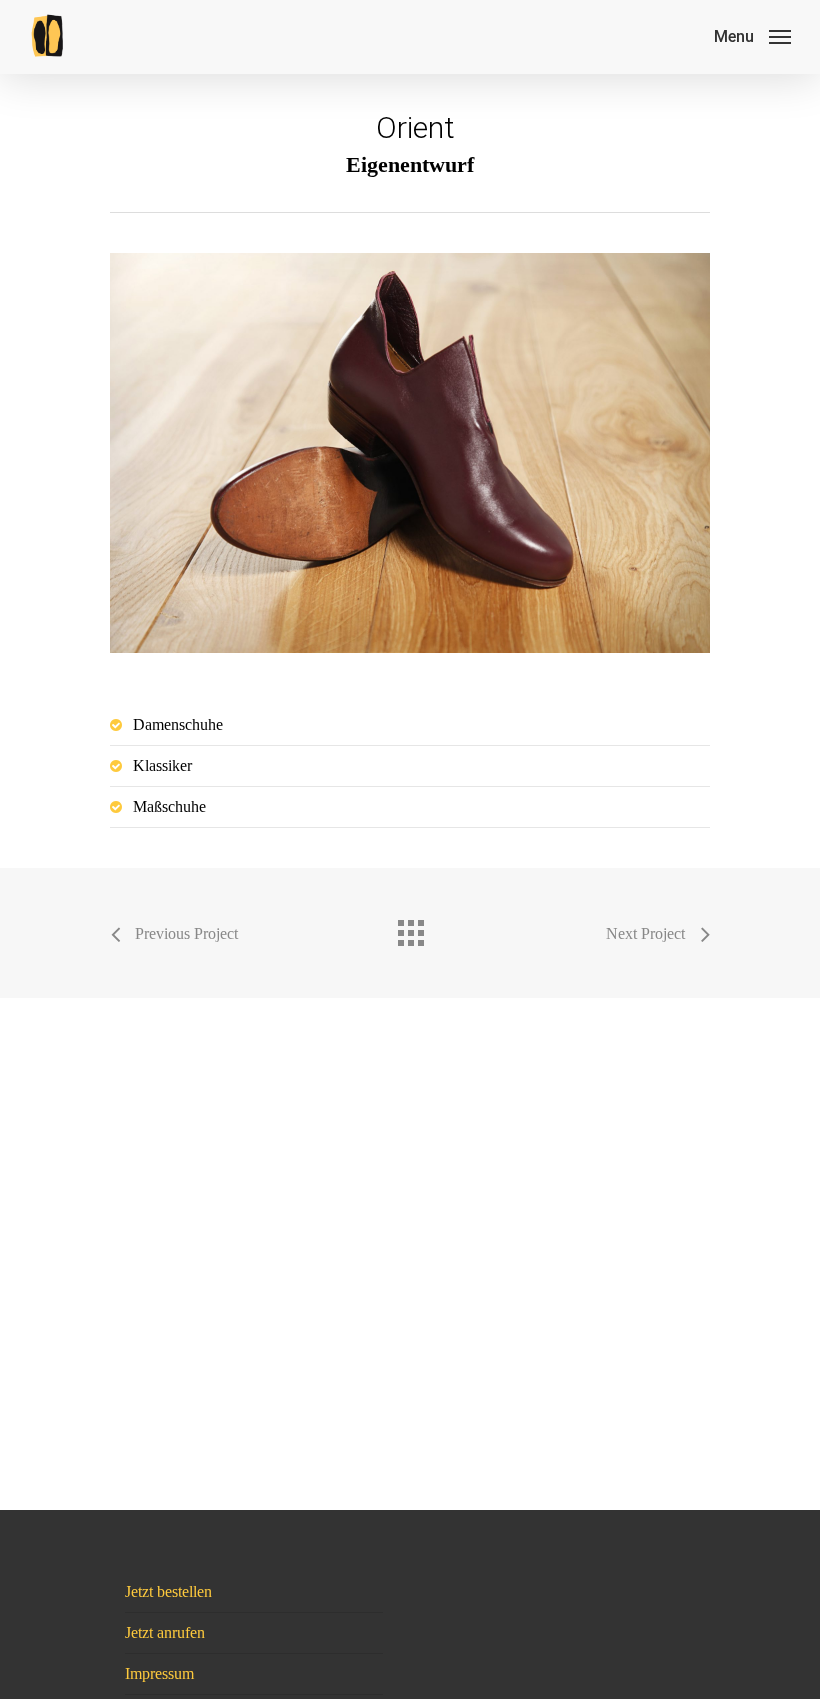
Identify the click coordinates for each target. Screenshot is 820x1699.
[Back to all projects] (410, 928)
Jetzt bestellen (168, 1591)
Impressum (159, 1673)
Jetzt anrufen (165, 1632)
